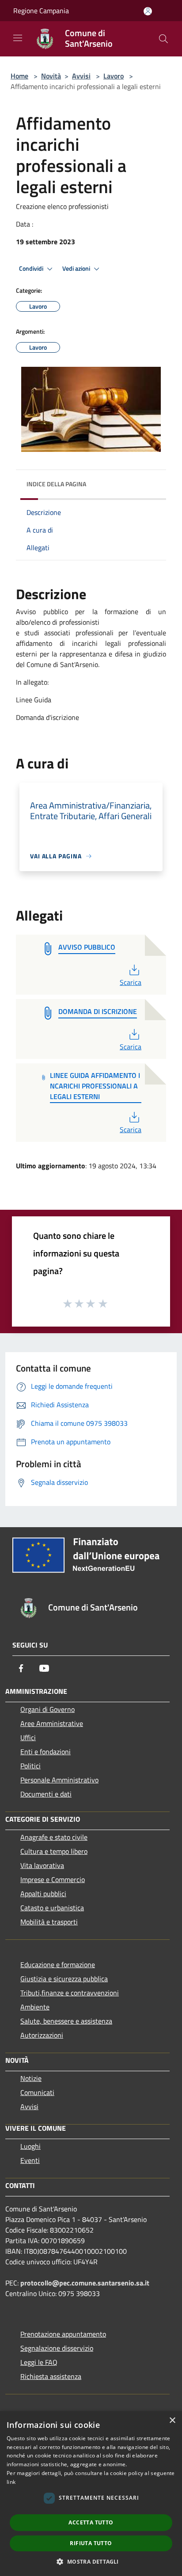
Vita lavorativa (42, 1865)
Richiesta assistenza (51, 2376)
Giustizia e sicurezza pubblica (64, 1979)
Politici (30, 1766)
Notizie (31, 2078)
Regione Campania (41, 11)
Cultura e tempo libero (54, 1851)
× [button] (172, 2421)
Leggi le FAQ (39, 2362)
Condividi (32, 268)
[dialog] (91, 2494)
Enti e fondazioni (45, 1752)
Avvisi (81, 76)
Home (19, 76)
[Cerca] (163, 39)
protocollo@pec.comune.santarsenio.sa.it (85, 2283)
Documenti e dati (46, 1794)
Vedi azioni (77, 268)
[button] (91, 2561)
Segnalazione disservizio (57, 2348)
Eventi (30, 2160)
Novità (51, 76)
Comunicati (37, 2092)
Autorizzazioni (42, 2035)
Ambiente (35, 2007)
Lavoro (114, 76)
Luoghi (30, 2146)
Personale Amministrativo (59, 1780)
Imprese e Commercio (53, 1879)
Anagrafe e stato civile (54, 1837)
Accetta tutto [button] (91, 2522)
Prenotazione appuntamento (63, 2334)
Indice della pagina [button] (56, 484)
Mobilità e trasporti (49, 1922)
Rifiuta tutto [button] (91, 2543)
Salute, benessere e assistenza (66, 2021)
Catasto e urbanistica (52, 1908)
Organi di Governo (47, 1709)
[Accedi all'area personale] (148, 11)
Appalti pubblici (43, 1894)
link (11, 2482)
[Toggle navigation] (18, 38)
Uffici (28, 1737)
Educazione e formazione (58, 1965)
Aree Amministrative (52, 1723)
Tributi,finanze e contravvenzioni (70, 1993)
